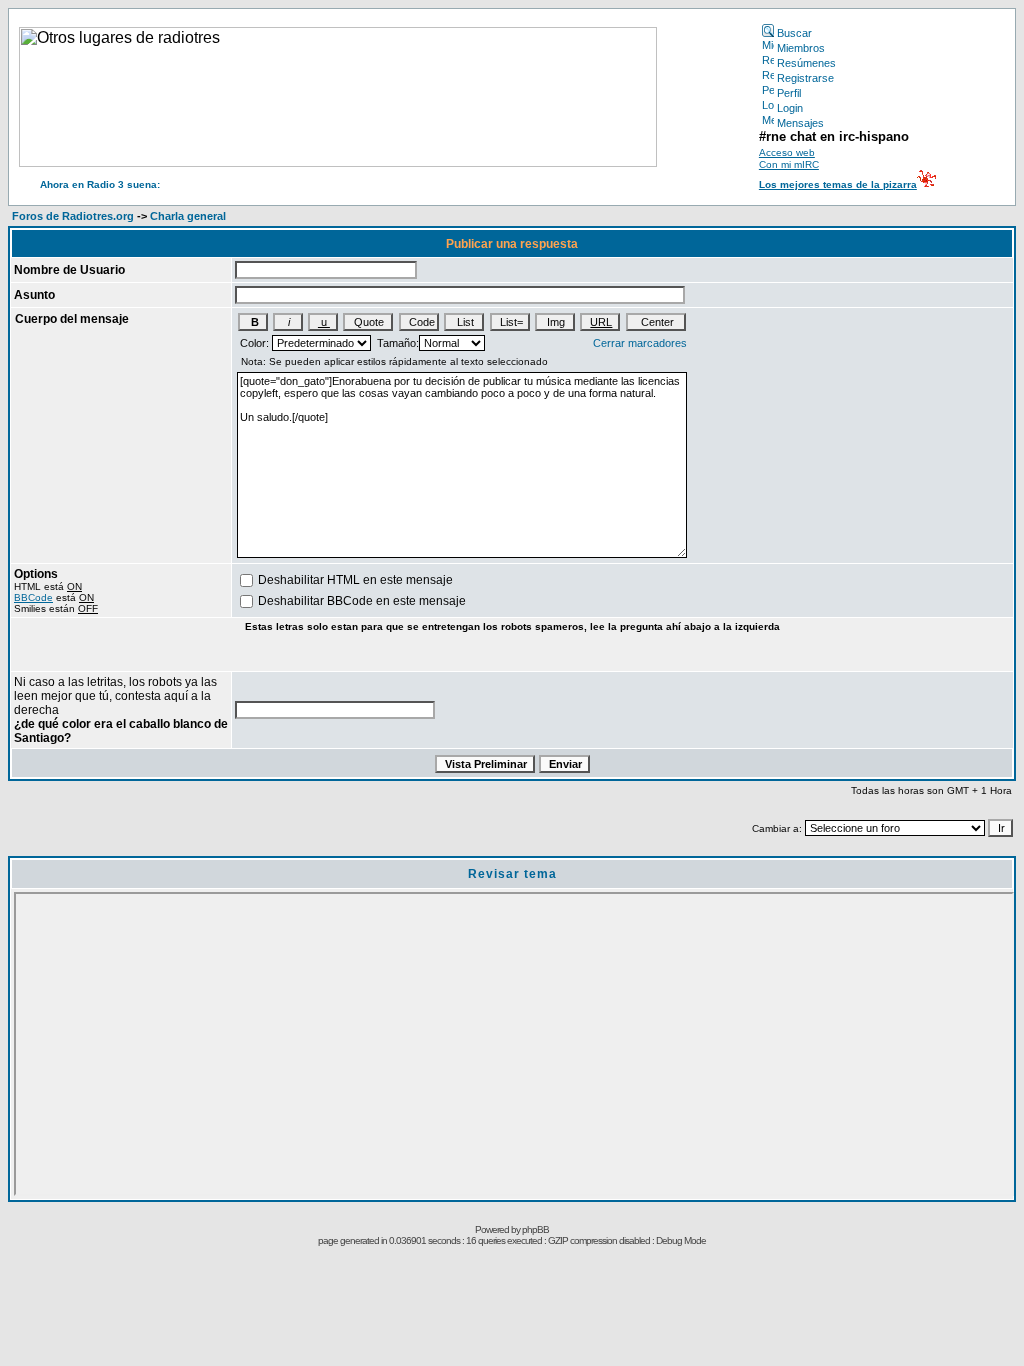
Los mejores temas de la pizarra (838, 184)
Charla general (188, 216)
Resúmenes (806, 63)
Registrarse (805, 78)
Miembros (801, 48)
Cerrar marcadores (640, 343)
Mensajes (800, 123)
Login (790, 108)
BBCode (33, 597)
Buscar (794, 33)
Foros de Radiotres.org (73, 216)
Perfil (789, 93)
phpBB (535, 1229)
